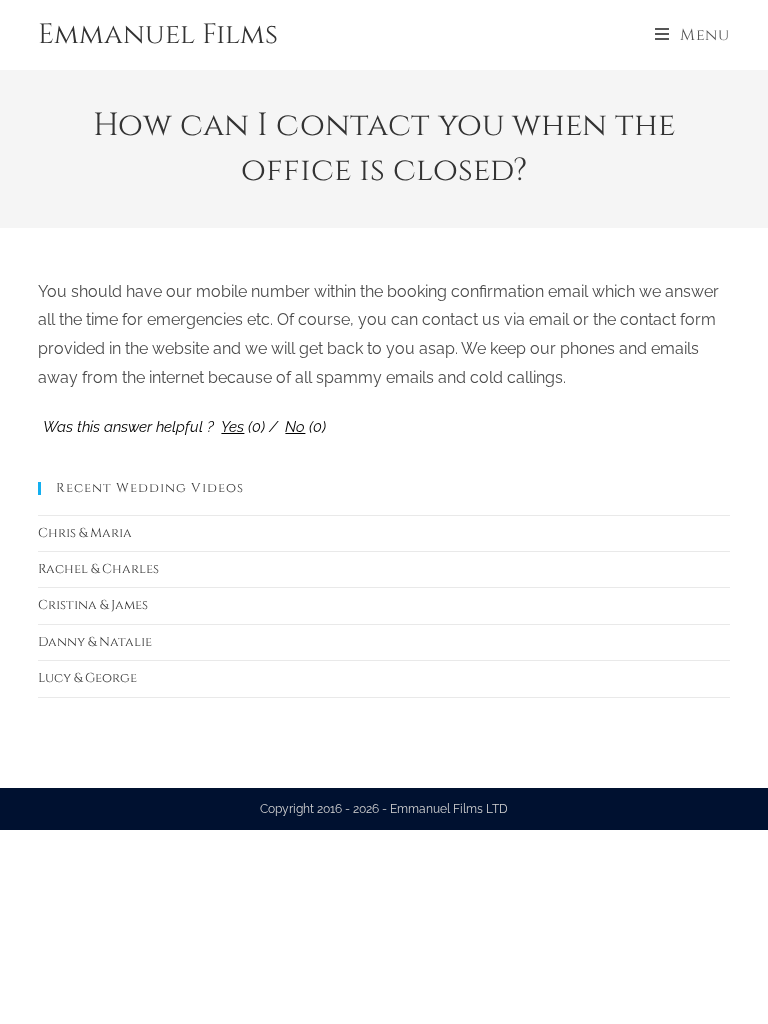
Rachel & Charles (98, 569)
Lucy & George (87, 678)
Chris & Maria (85, 533)
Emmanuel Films (158, 34)
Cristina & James (93, 605)
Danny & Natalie (95, 642)
